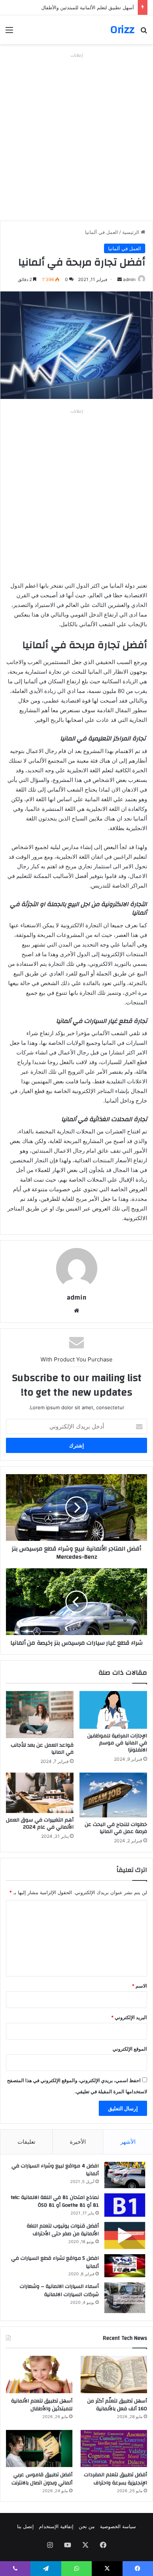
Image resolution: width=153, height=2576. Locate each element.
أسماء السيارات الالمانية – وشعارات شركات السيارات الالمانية (59, 2291)
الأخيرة (78, 2142)
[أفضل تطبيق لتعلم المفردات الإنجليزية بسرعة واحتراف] (114, 2449)
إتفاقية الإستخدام (56, 2526)
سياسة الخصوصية (118, 2526)
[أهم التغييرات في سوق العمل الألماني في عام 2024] (40, 1793)
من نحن (87, 2526)
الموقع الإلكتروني (130, 2049)
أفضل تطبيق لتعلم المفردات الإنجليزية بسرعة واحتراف (115, 2479)
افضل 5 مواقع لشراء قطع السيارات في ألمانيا (55, 2262)
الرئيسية (131, 232)
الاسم (139, 1986)
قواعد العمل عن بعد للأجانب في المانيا (42, 1749)
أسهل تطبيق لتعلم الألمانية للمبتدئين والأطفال (88, 7)
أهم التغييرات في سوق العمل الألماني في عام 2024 (40, 1824)
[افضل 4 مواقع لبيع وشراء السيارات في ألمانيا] (125, 2175)
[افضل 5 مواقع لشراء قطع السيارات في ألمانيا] (125, 2266)
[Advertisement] (76, 137)
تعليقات (26, 2142)
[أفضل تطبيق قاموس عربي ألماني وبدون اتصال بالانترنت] (39, 2449)
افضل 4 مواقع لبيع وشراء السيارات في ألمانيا (55, 2170)
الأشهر (128, 2142)
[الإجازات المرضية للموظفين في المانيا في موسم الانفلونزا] (113, 1710)
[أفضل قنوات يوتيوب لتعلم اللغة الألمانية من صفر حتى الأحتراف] (125, 2235)
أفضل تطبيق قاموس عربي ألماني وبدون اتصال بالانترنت (42, 2479)
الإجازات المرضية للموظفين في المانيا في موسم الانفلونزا (117, 1743)
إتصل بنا (25, 2526)
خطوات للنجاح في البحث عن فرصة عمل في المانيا (116, 1828)
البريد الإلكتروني (129, 2017)
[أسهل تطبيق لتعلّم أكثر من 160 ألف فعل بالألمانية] (114, 2374)
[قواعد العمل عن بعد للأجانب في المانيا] (40, 1714)
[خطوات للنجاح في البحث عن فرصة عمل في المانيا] (113, 1795)
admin (129, 279)
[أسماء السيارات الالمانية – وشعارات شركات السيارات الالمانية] (125, 2298)
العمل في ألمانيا (102, 232)
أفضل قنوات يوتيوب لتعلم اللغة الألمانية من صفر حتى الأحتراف (63, 2230)
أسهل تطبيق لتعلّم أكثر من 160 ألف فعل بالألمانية (117, 2405)
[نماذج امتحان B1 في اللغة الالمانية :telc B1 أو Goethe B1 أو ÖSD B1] (125, 2205)
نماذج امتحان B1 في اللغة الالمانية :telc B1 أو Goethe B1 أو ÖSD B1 (55, 2202)
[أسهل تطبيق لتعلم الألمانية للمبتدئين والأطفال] (39, 2374)
